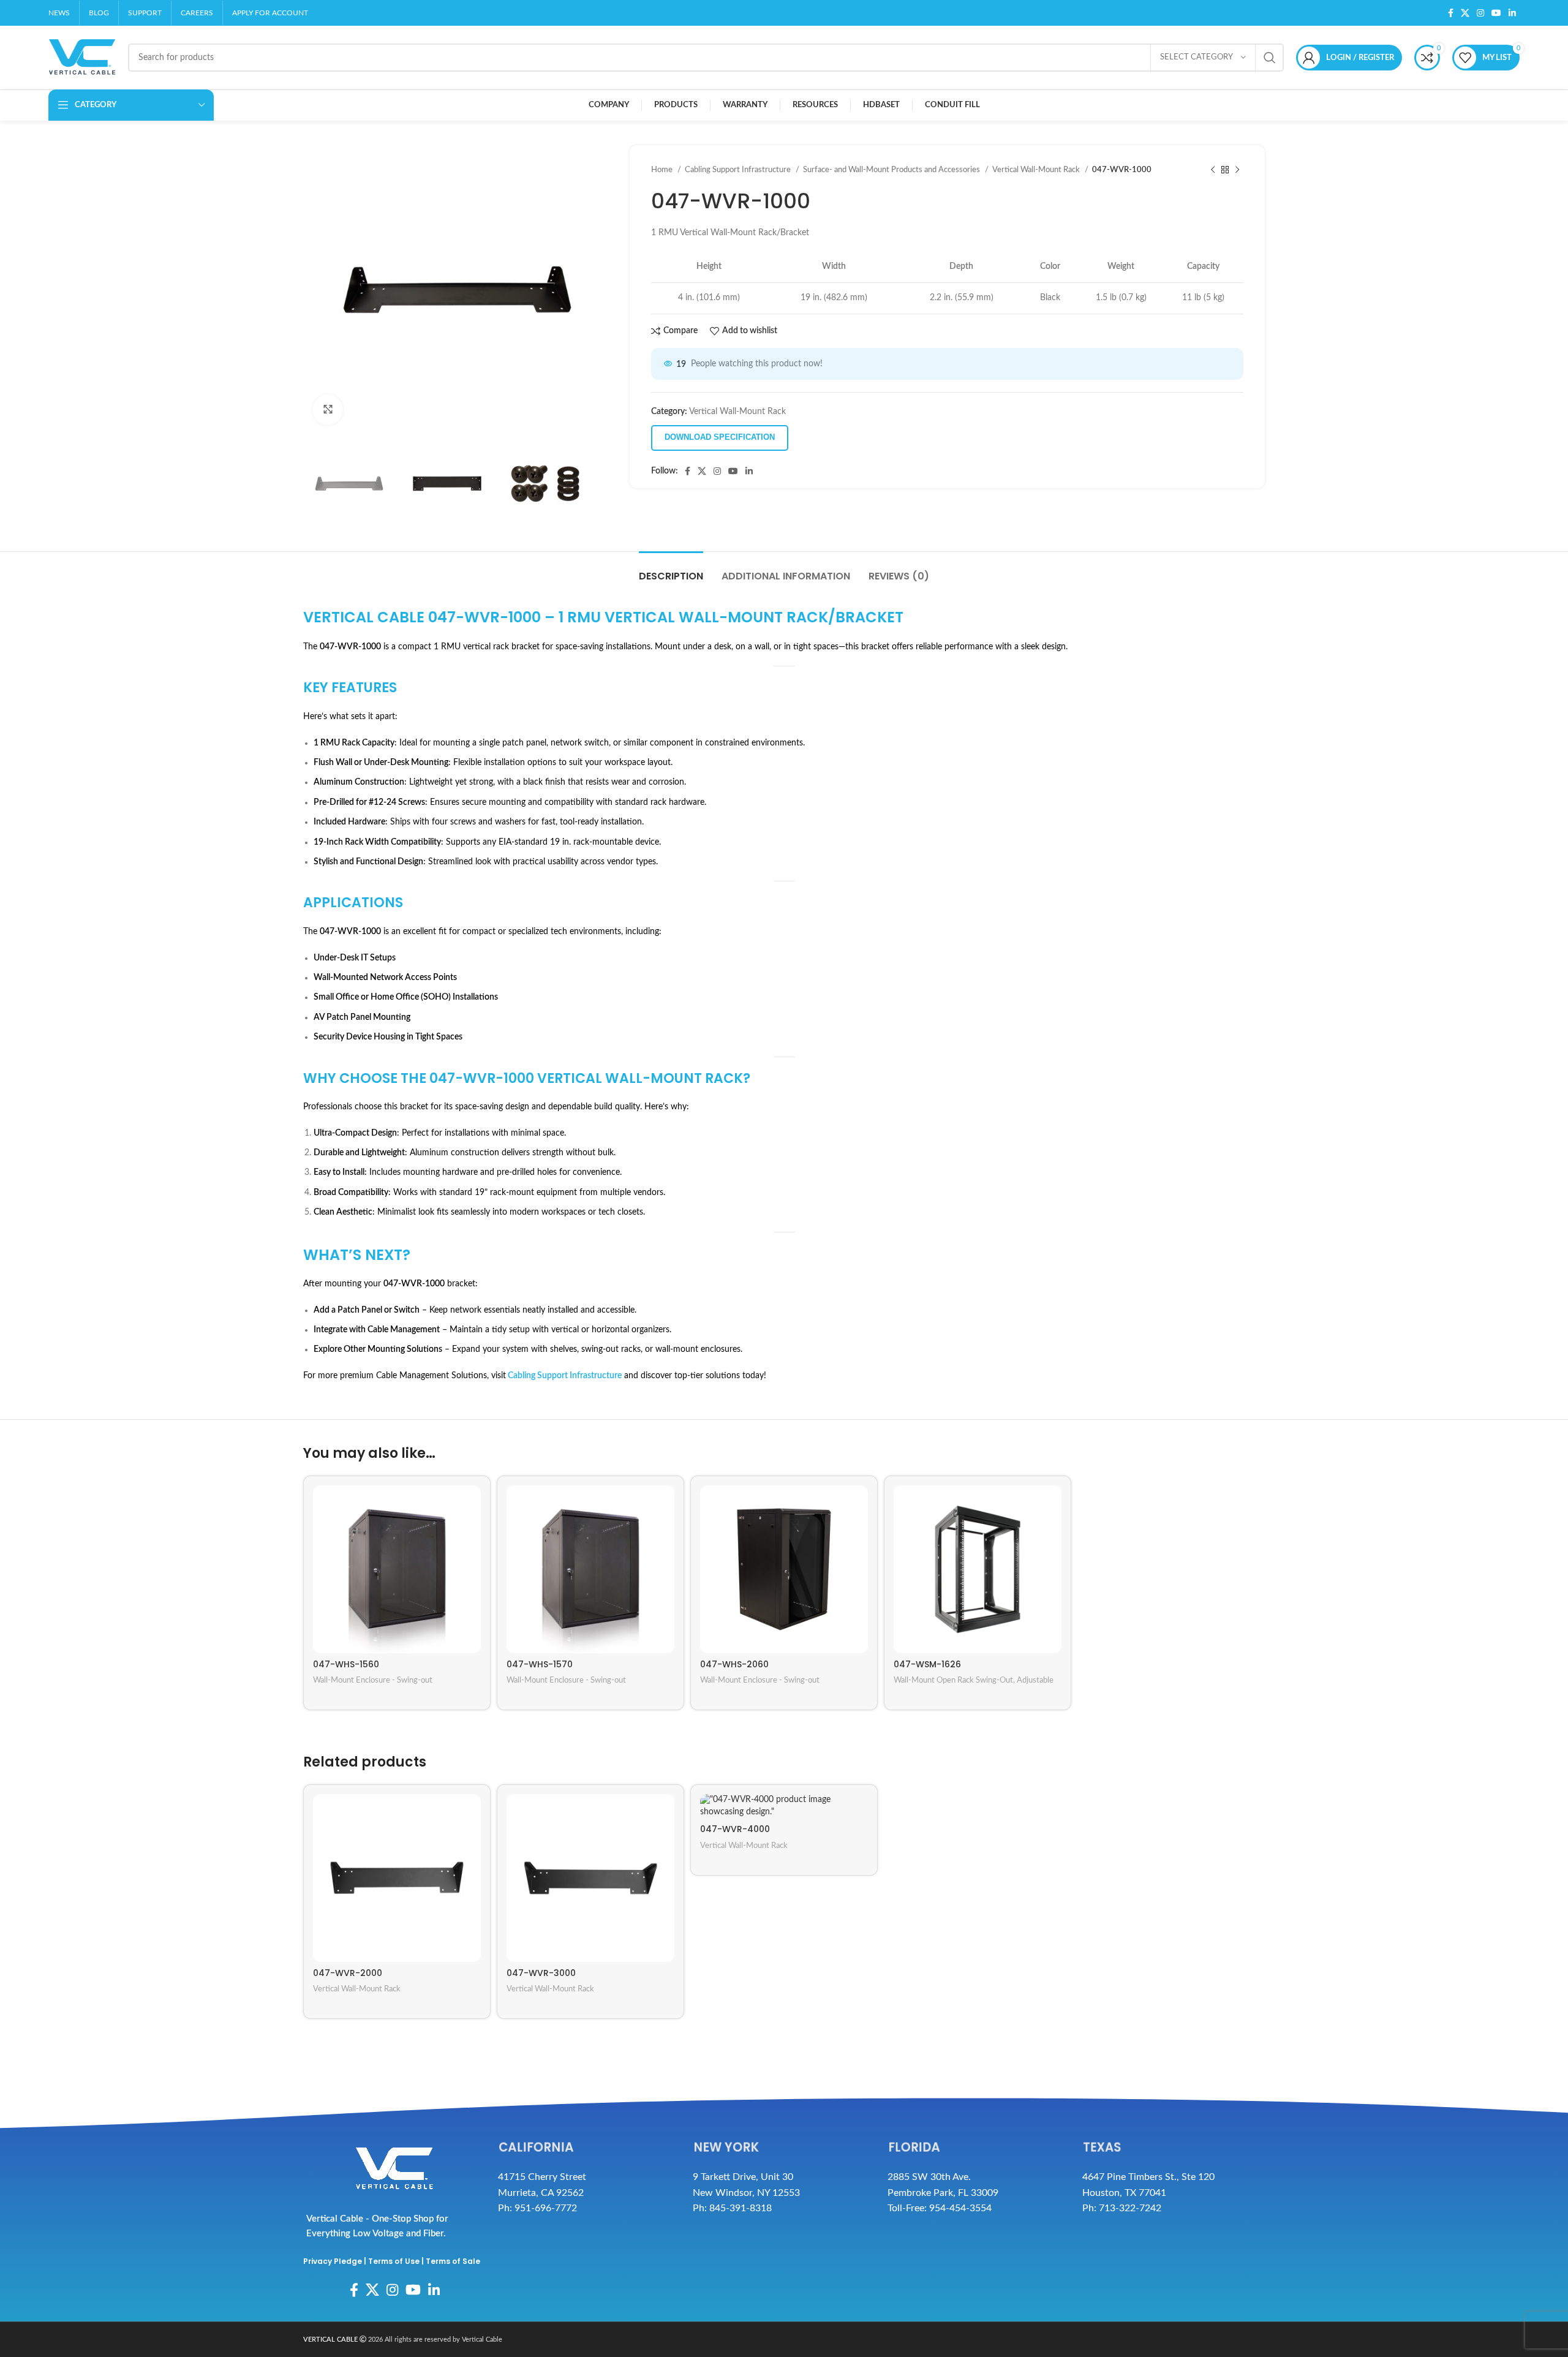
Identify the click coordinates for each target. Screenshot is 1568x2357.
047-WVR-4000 (735, 1829)
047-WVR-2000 (348, 1973)
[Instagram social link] (1480, 13)
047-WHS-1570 (540, 1664)
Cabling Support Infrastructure (739, 170)
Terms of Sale (453, 2261)
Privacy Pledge (333, 2261)
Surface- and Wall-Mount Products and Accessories (892, 170)
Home (663, 170)
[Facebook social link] (1451, 13)
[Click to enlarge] (328, 410)
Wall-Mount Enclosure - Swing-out (373, 1680)
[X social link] (1465, 13)
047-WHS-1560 (346, 1664)
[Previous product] (1213, 170)
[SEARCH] (1270, 58)
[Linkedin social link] (1512, 13)
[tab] (671, 570)
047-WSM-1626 (927, 1664)
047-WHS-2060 (734, 1664)
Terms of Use (394, 2261)
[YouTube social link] (1496, 13)
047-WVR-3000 (541, 1973)
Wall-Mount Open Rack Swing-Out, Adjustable (974, 1680)
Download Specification (720, 437)
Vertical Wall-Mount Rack (1037, 170)
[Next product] (1237, 170)
